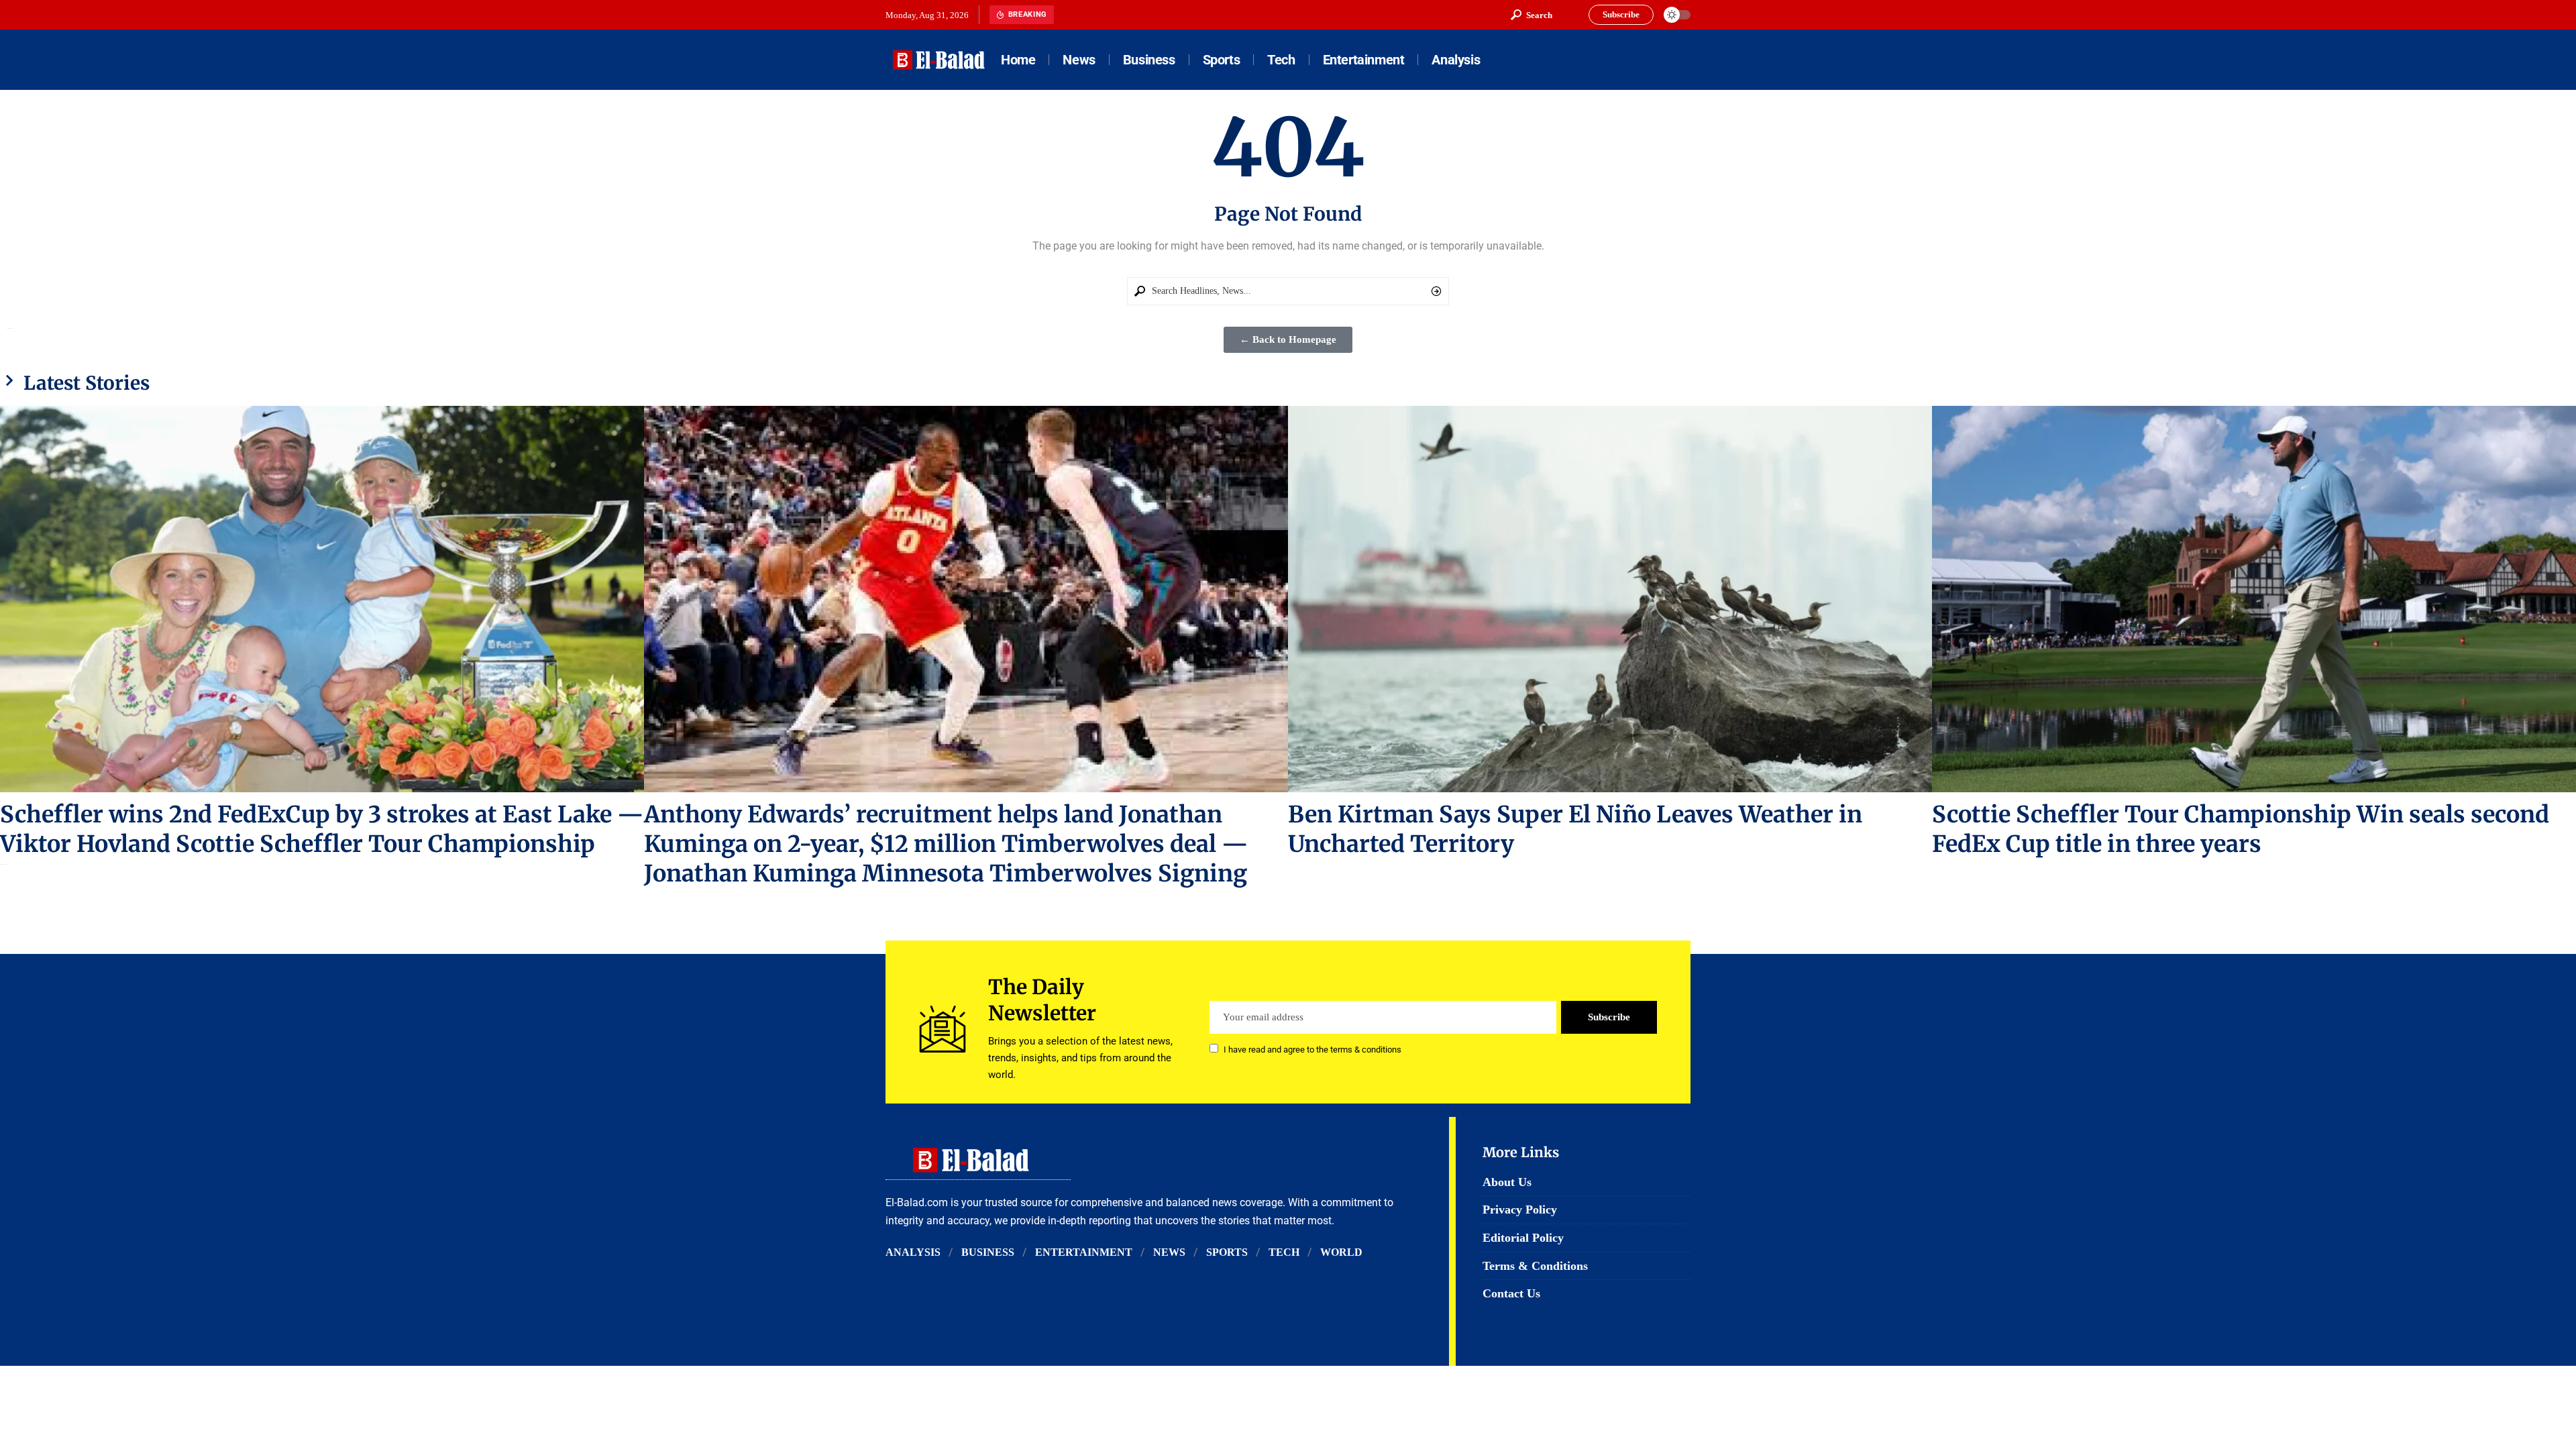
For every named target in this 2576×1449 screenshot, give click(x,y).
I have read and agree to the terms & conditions (1312, 1050)
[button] (1532, 15)
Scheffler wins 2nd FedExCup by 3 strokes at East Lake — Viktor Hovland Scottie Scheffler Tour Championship (322, 829)
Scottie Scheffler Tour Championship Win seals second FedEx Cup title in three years (2241, 829)
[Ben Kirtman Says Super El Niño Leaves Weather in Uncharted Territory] (1610, 599)
